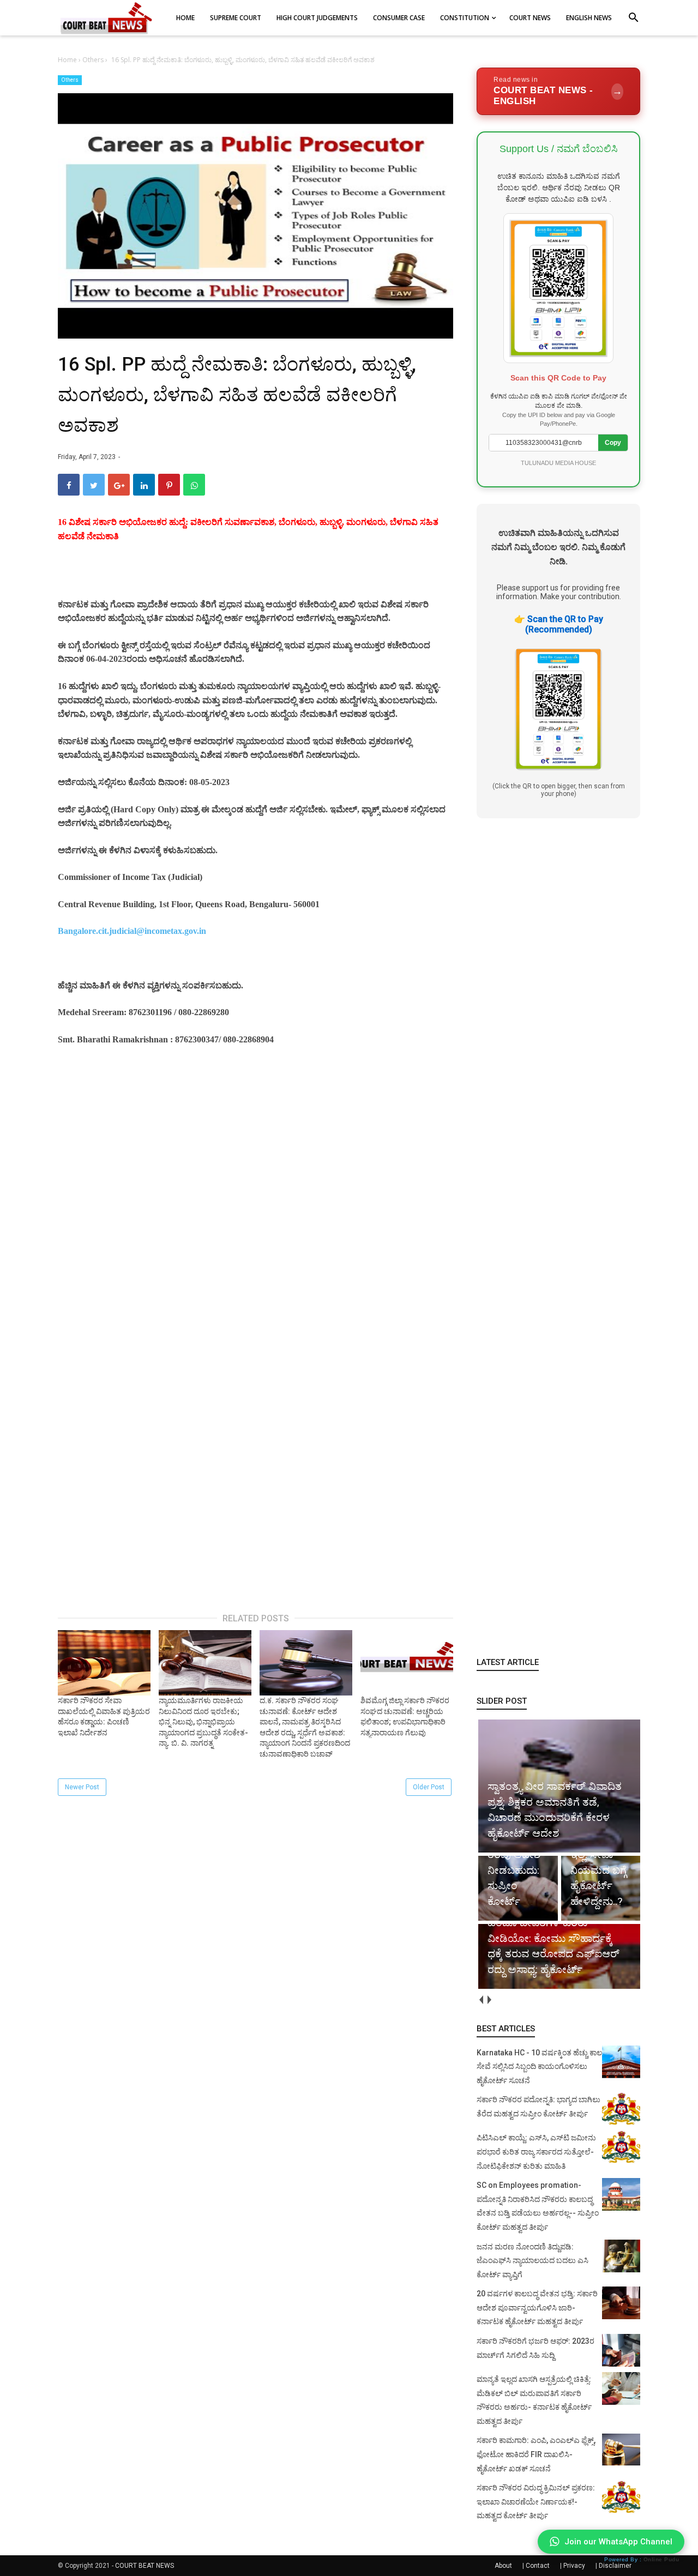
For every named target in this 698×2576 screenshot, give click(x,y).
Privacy (574, 2566)
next (489, 2000)
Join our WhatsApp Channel (618, 2542)
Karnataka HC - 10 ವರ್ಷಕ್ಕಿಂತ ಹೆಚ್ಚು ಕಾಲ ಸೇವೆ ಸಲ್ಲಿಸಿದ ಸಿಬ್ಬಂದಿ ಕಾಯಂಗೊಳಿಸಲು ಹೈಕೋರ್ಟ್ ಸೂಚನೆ (539, 2067)
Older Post (429, 1787)
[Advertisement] (255, 1188)
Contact (538, 2566)
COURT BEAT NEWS (145, 2566)
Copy (613, 443)
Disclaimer (615, 2566)
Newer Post (82, 1787)
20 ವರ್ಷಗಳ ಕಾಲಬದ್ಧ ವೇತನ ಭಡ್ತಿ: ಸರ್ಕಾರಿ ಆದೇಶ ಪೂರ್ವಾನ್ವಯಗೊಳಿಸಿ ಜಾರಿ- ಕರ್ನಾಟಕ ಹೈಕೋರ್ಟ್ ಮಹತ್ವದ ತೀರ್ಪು (537, 2307)
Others (70, 80)
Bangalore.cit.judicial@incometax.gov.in (132, 931)
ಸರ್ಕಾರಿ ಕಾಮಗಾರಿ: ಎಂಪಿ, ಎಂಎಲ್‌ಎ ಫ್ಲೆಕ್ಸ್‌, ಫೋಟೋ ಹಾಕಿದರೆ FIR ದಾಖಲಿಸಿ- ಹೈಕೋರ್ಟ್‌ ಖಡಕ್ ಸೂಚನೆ (536, 2454)
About (503, 2566)
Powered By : (642, 2559)
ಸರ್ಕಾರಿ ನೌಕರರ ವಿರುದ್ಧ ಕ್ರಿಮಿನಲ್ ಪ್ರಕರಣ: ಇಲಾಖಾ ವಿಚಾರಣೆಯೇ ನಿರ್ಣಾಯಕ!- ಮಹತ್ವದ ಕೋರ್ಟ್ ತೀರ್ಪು (536, 2502)
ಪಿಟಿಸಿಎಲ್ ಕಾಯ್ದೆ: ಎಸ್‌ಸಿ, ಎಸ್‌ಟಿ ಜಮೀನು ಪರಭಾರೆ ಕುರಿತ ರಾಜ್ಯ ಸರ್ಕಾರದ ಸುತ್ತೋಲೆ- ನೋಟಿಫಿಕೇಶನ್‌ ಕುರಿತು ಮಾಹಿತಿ (536, 2152)
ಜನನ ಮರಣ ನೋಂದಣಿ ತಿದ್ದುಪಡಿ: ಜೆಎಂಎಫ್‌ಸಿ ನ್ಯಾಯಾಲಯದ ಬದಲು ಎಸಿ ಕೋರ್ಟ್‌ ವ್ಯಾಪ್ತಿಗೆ (532, 2261)
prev (481, 2000)
